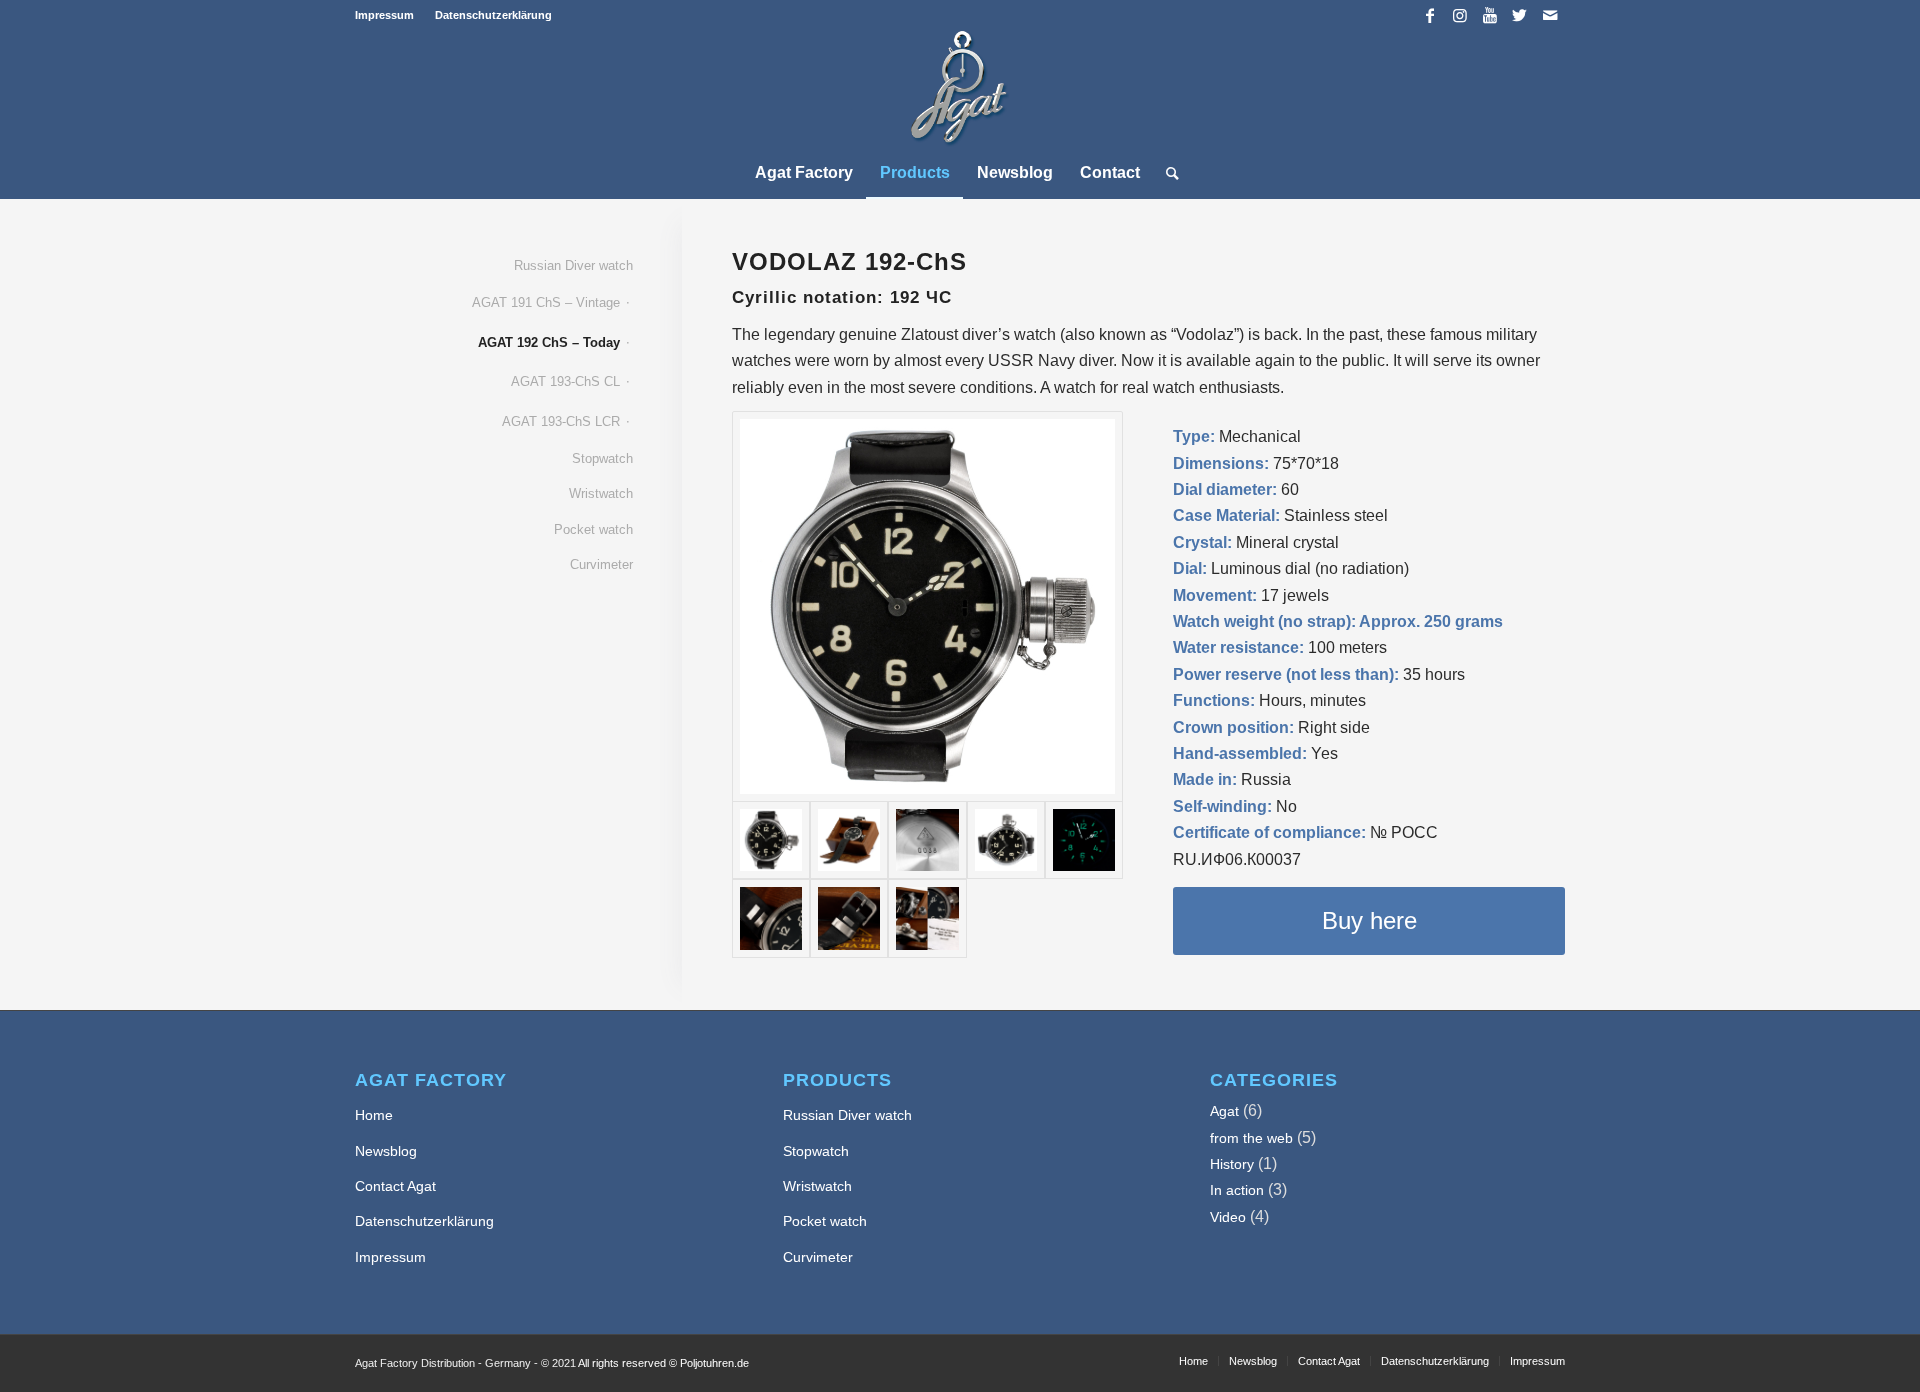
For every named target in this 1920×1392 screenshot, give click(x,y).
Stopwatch (602, 458)
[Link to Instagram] (1459, 15)
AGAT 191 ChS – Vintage (546, 302)
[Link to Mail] (1550, 15)
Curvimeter (601, 564)
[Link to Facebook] (1429, 15)
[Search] (1166, 173)
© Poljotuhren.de (709, 1363)
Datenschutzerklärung (493, 15)
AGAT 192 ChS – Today (549, 342)
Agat (1224, 1111)
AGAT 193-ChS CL (565, 381)
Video (1228, 1217)
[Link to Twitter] (1519, 15)
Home (374, 1115)
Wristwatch (601, 493)
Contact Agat (395, 1186)
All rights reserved (622, 1363)
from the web (1251, 1138)
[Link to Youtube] (1489, 15)
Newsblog (386, 1151)
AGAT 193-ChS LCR (561, 421)
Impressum (384, 15)
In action (1237, 1190)
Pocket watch (593, 529)
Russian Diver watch (573, 265)
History (1232, 1164)
